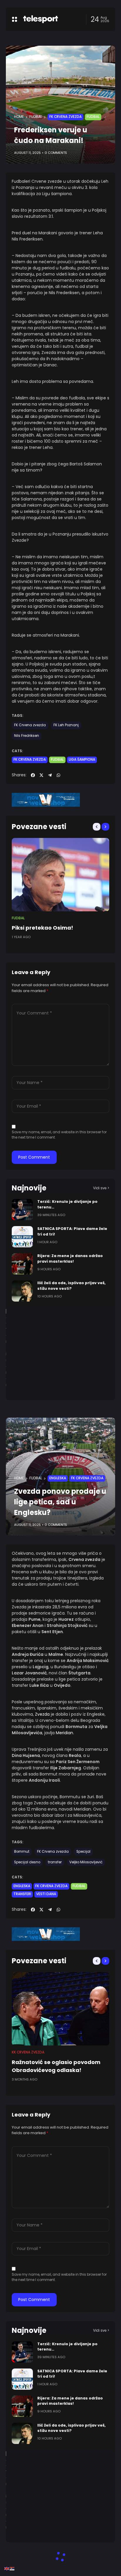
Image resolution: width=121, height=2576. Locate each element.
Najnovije (29, 1188)
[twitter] (41, 775)
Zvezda (42, 1714)
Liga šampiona (82, 760)
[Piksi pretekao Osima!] (60, 875)
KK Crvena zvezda (28, 2052)
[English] (7, 2568)
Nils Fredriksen (27, 736)
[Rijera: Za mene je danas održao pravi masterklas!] (22, 1264)
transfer (55, 1862)
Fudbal (36, 117)
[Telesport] (41, 19)
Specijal (83, 1852)
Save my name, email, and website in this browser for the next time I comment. (59, 1135)
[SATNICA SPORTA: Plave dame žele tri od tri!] (22, 1237)
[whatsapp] (58, 775)
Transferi (22, 1894)
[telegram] (50, 775)
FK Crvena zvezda (65, 117)
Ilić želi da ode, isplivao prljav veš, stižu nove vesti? (72, 2428)
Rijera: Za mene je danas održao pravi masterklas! (70, 2401)
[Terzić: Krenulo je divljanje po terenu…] (22, 1210)
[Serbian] (12, 2568)
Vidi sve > (101, 1188)
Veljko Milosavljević (86, 1862)
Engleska (58, 1478)
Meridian (64, 1733)
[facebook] (33, 775)
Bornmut (22, 1852)
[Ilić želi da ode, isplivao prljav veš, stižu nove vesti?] (22, 1291)
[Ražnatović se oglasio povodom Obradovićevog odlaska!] (60, 2009)
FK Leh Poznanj (66, 725)
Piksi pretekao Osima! (42, 928)
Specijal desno (27, 1862)
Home (19, 117)
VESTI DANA (46, 1894)
